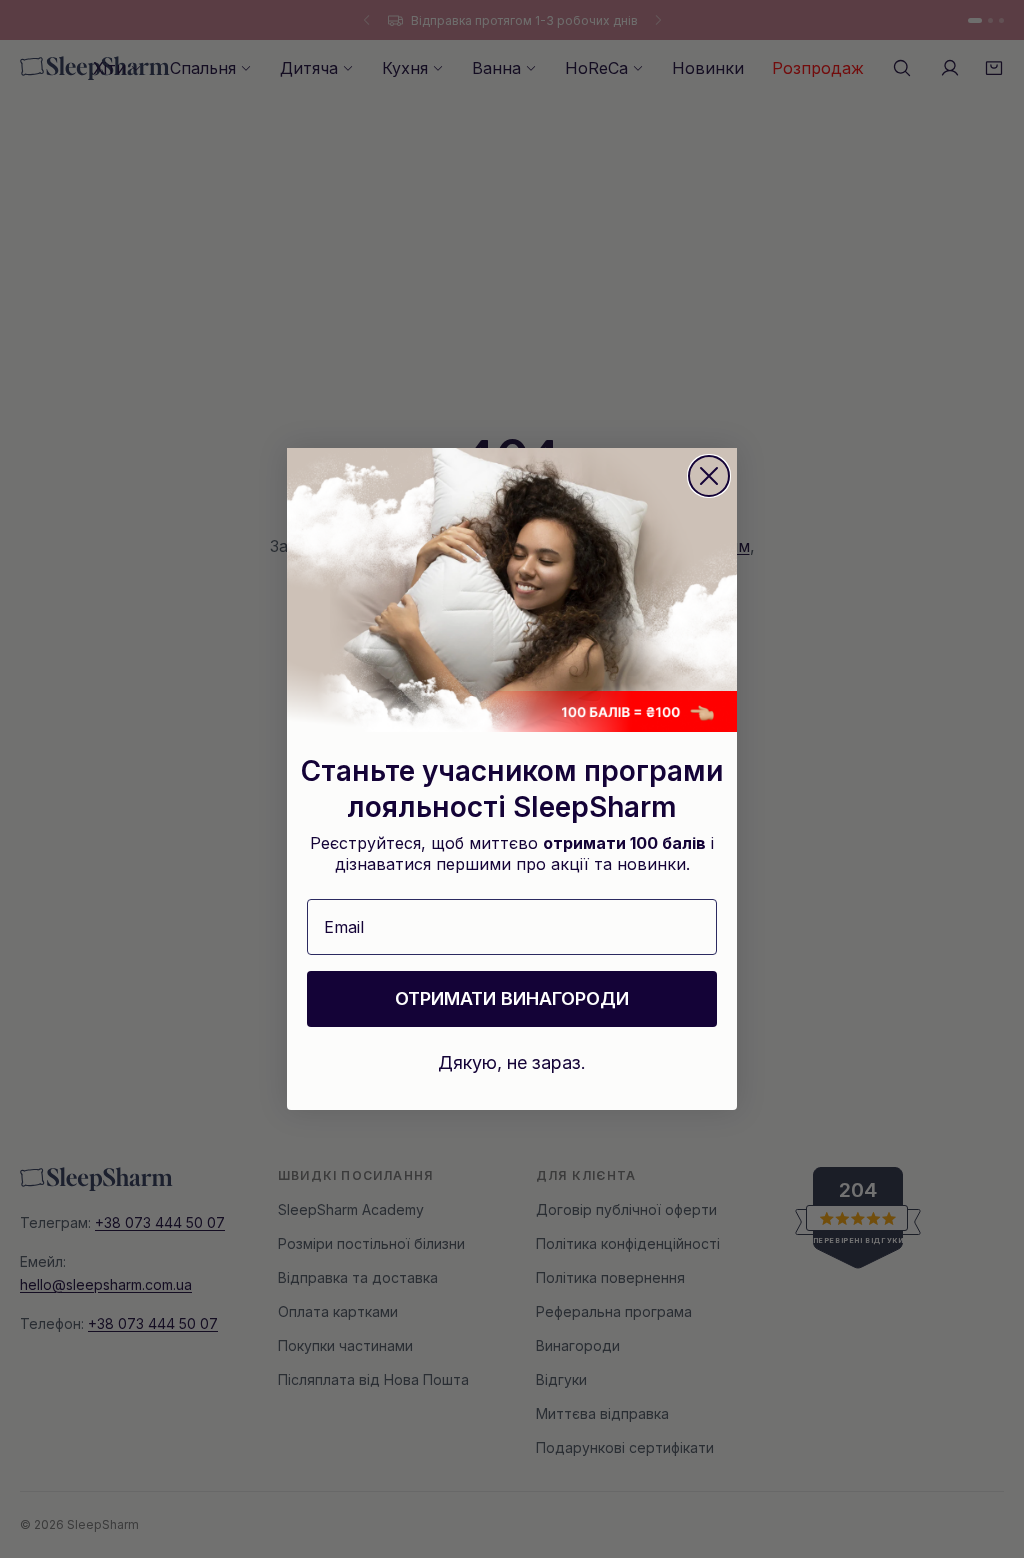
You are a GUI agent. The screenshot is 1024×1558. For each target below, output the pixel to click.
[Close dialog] (709, 476)
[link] (512, 589)
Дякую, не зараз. (512, 1062)
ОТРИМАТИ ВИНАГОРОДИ (512, 998)
